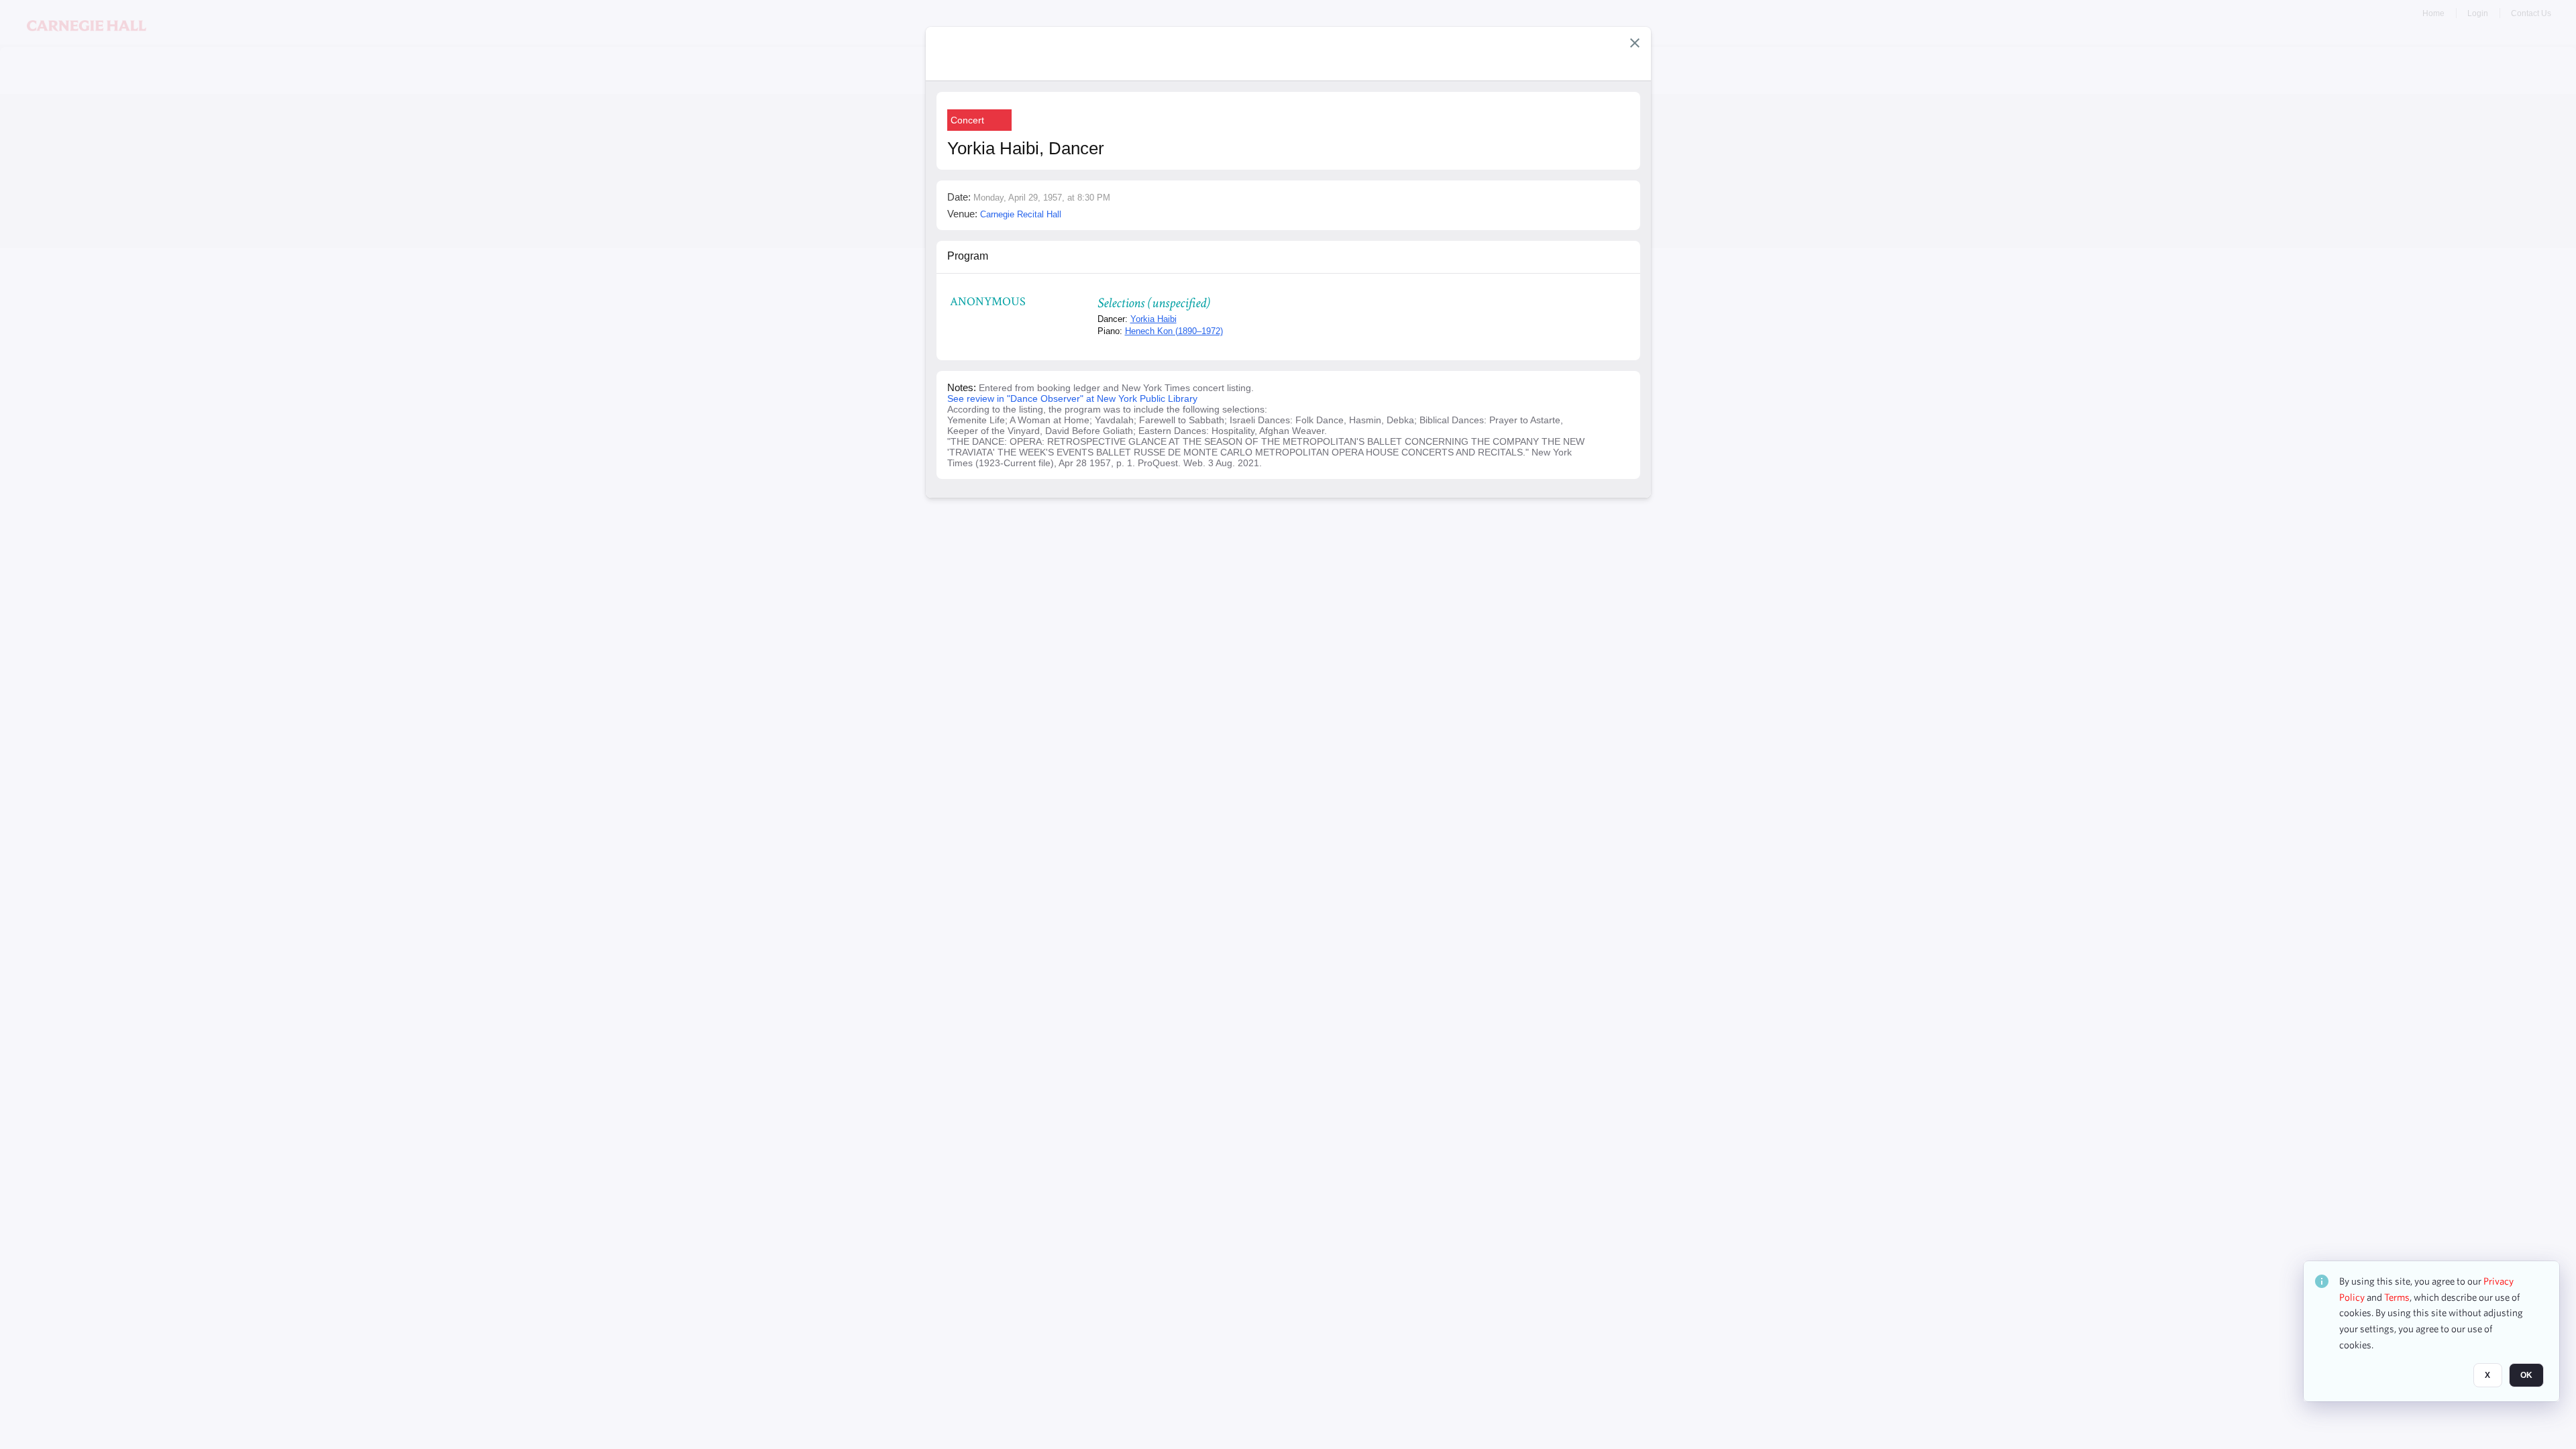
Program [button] (968, 256)
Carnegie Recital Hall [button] (1021, 214)
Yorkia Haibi (1153, 319)
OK (2526, 1376)
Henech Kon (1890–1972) (1174, 331)
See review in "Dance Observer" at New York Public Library (1072, 398)
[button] (1635, 43)
